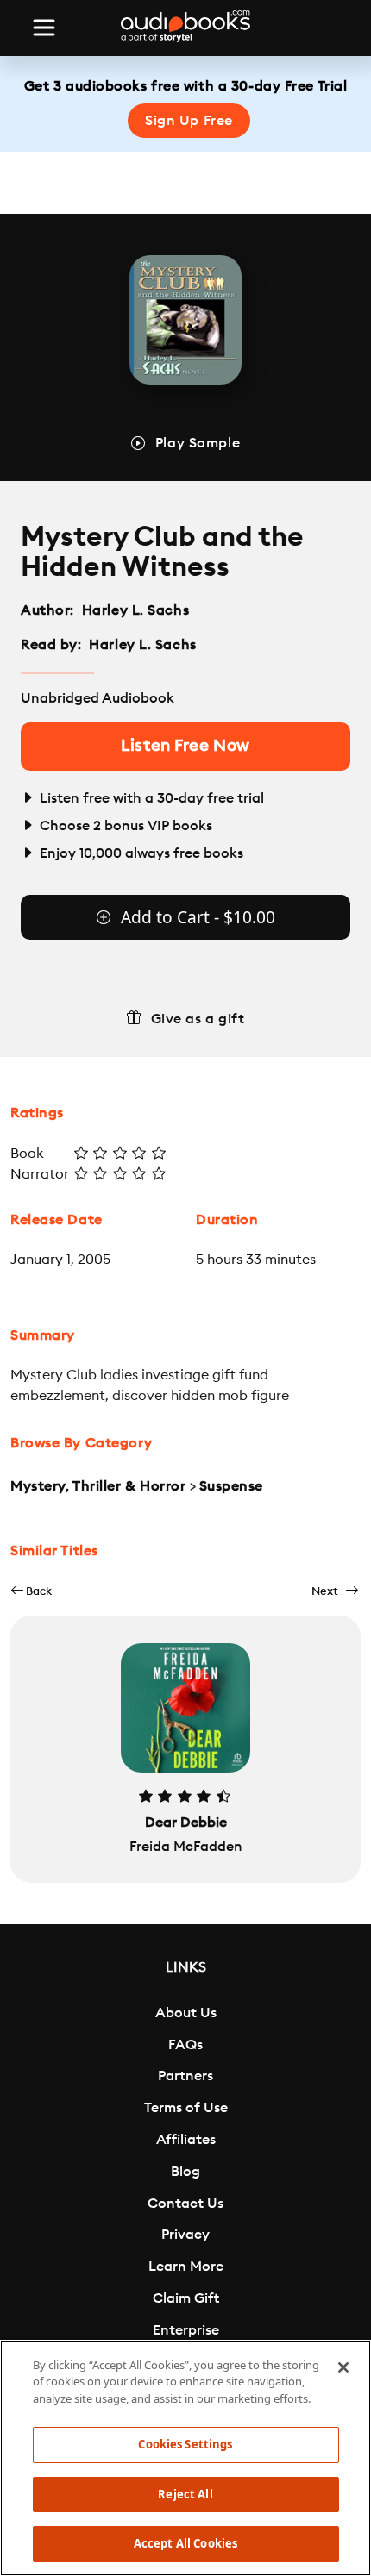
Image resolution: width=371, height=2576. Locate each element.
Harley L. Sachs (135, 610)
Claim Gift (186, 2298)
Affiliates (186, 2140)
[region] (185, 2458)
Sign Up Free (189, 121)
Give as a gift (198, 1019)
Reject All (185, 2494)
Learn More (186, 2267)
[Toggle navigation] (44, 28)
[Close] (343, 2367)
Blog (185, 2172)
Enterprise (186, 2330)
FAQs (185, 2045)
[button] (31, 1591)
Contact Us (185, 2204)
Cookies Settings (185, 2444)
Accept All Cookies (185, 2543)
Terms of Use (186, 2108)
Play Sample (198, 443)
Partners (185, 2076)
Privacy (185, 2235)
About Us (186, 2013)
